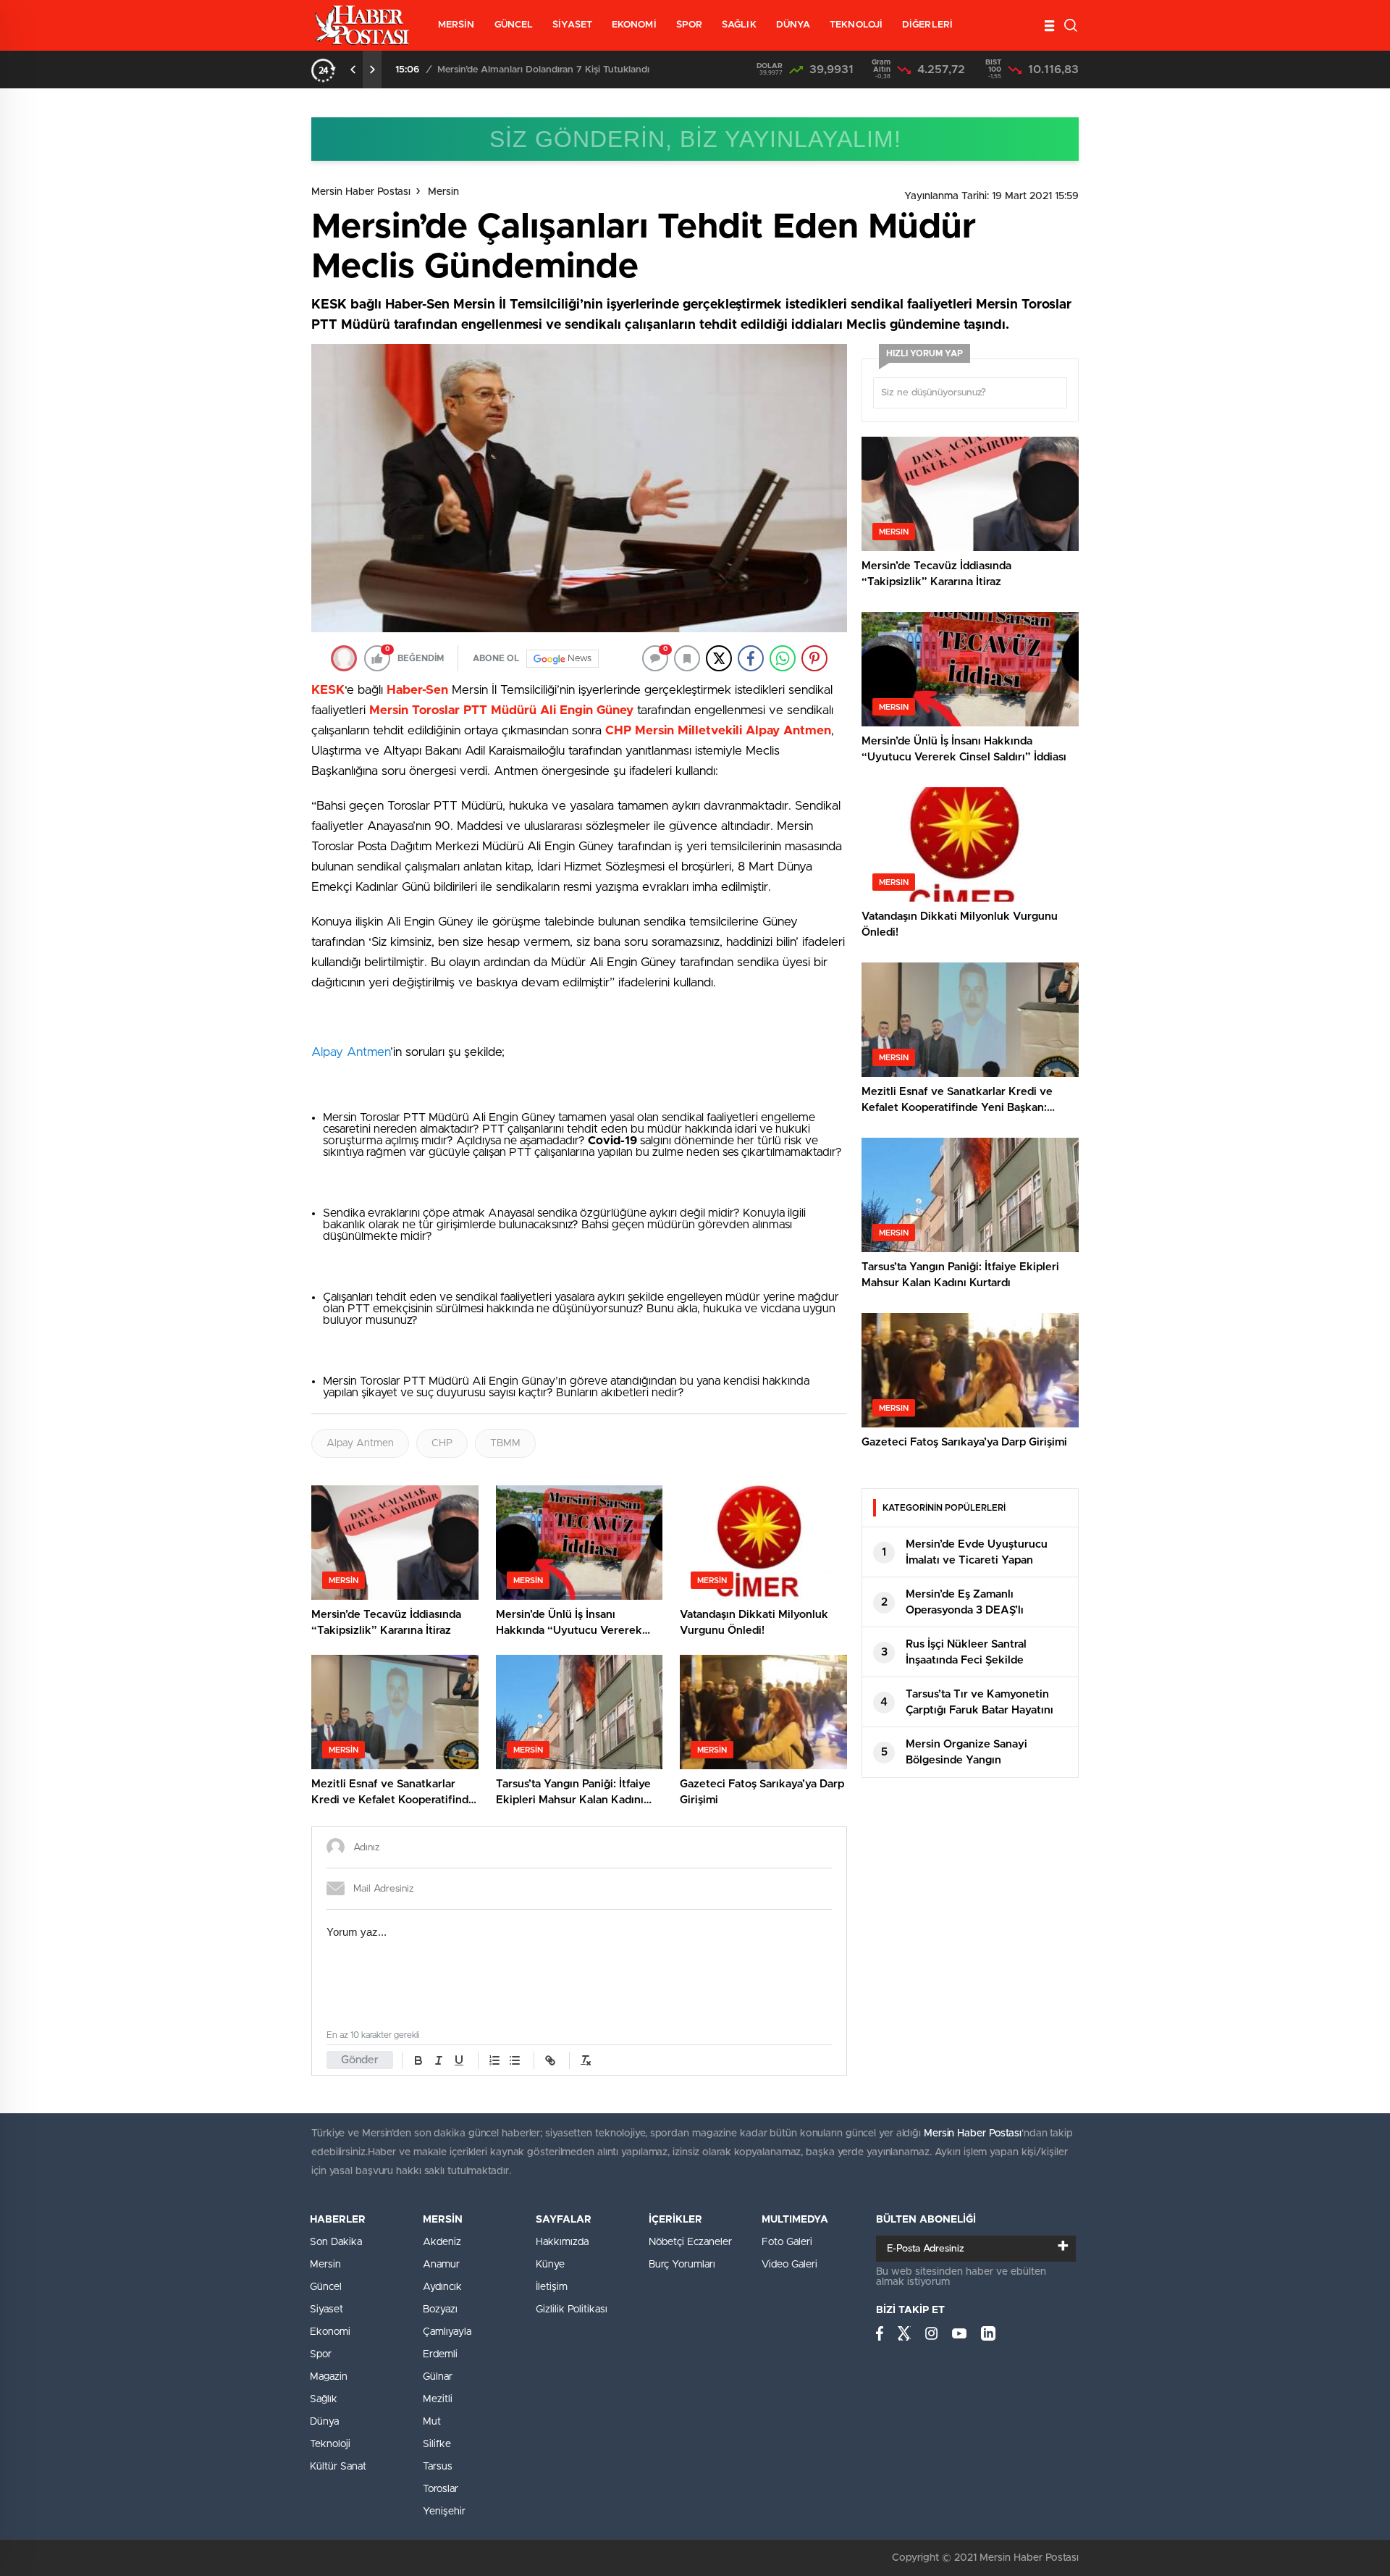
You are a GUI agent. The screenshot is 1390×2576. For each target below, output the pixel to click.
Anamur (441, 2265)
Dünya (324, 2422)
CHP (442, 1443)
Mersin (443, 192)
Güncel (326, 2287)
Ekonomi (330, 2332)
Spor (321, 2354)
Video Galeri (789, 2265)
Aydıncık (442, 2287)
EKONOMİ (634, 25)
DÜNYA (793, 25)
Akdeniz (442, 2242)
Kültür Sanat (338, 2467)
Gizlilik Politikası (572, 2309)
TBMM (505, 1443)
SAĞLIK (739, 25)
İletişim (552, 2287)
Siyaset (327, 2309)
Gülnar (438, 2377)
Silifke (437, 2444)
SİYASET (572, 25)
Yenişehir (444, 2512)
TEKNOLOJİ (856, 25)
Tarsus (438, 2467)
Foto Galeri (787, 2242)
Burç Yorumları (682, 2265)
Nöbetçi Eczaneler (690, 2242)
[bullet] (515, 2060)
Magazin (329, 2377)
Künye (550, 2265)
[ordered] (494, 2060)
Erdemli (440, 2354)
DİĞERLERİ (927, 25)
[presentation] (353, 70)
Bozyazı (440, 2309)
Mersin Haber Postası (361, 192)
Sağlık (324, 2399)
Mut (432, 2422)
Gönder (360, 2060)
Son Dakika (336, 2242)
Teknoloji (330, 2444)
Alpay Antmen (351, 1052)
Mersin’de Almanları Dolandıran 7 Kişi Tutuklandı (543, 70)
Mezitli (438, 2399)
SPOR (689, 25)
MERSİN (456, 25)
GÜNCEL (514, 25)
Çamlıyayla (447, 2332)
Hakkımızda (562, 2242)
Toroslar (441, 2489)
